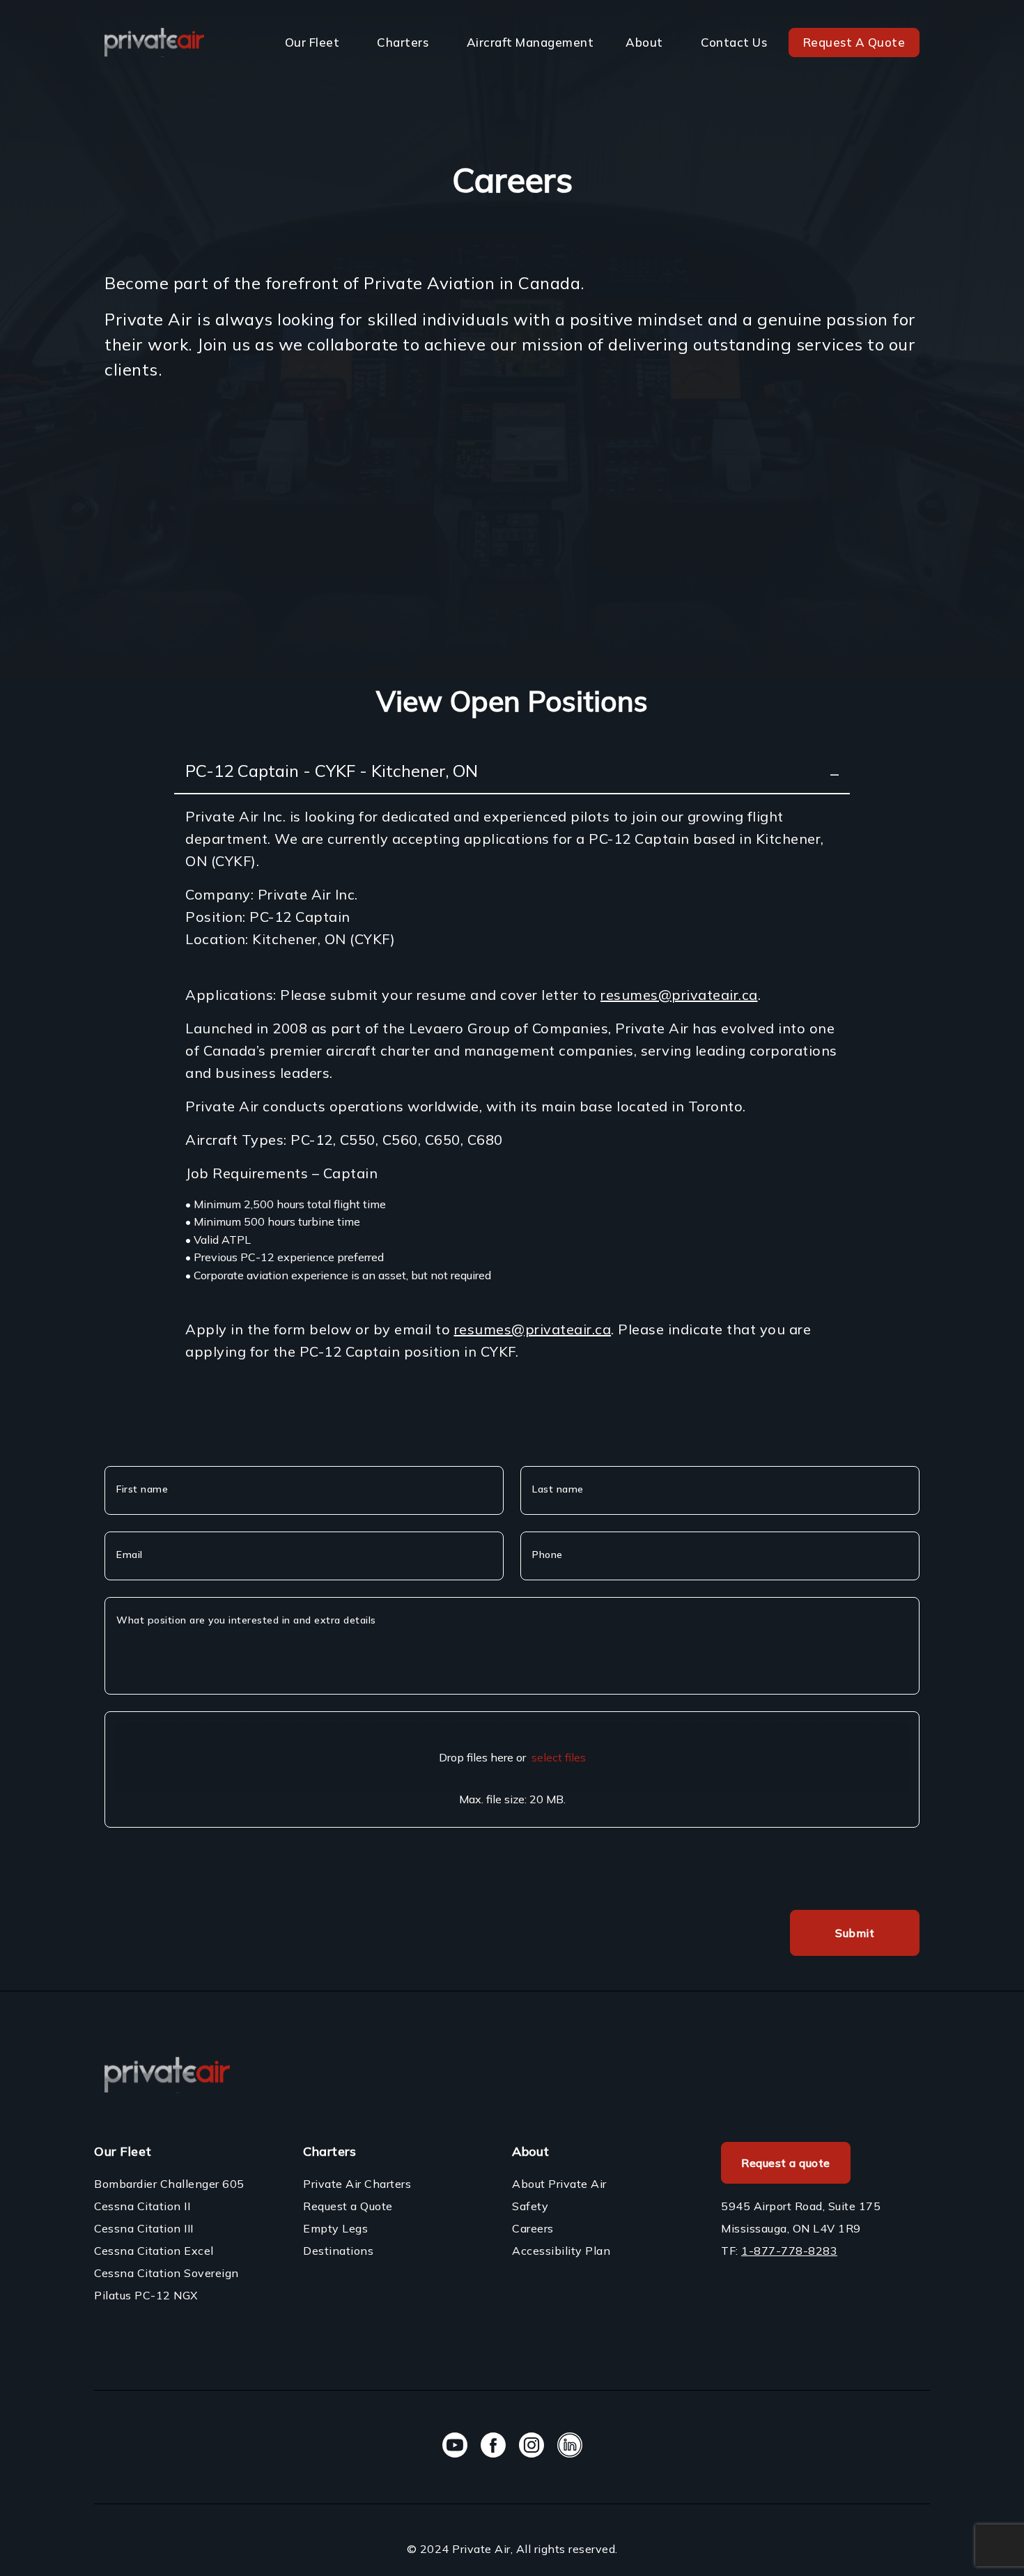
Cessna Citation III (144, 2228)
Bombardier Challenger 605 (169, 2184)
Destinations (338, 2251)
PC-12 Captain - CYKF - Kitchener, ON (332, 771)
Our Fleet (312, 42)
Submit (855, 1933)
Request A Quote (854, 42)
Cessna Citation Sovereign (166, 2273)
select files (559, 1757)
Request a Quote (348, 2206)
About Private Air (559, 2184)
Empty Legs (335, 2228)
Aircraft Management (530, 42)
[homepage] (154, 42)
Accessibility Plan (561, 2251)
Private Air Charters (357, 2184)
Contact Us (734, 42)
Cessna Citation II (142, 2206)
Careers (533, 2228)
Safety (530, 2206)
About (644, 42)
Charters (403, 42)
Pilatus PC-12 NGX (146, 2295)
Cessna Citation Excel (154, 2251)
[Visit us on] (455, 2447)
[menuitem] (315, 43)
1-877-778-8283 (789, 2251)
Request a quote (786, 2163)
